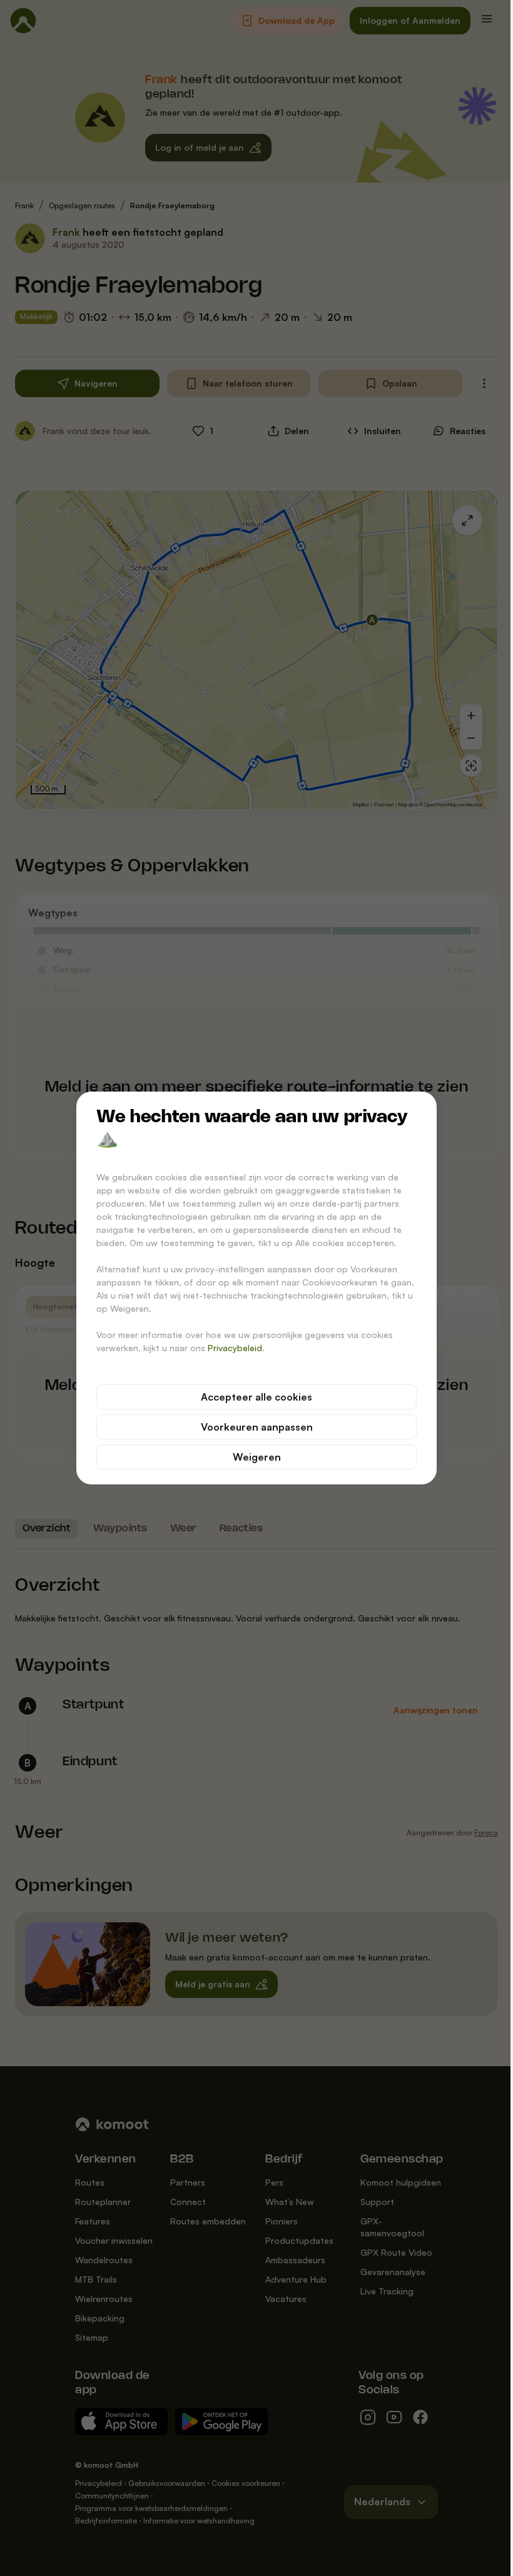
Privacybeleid (235, 1348)
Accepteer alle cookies (256, 1397)
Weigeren (257, 1457)
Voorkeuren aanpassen (257, 1427)
